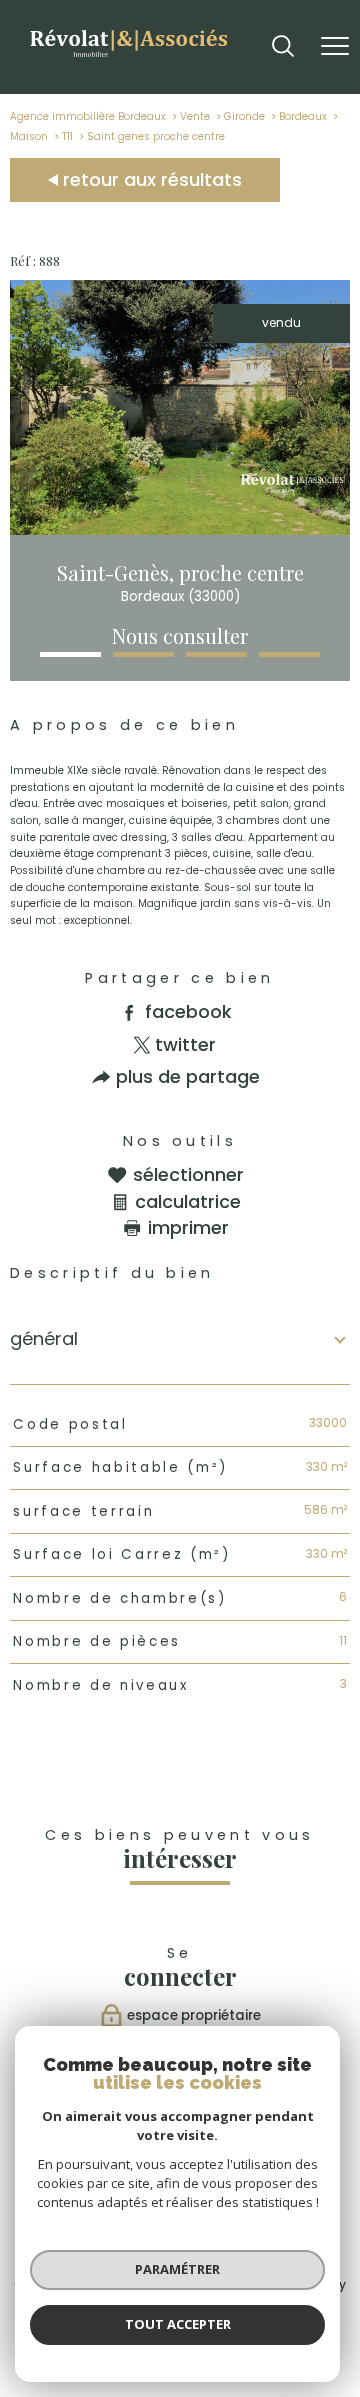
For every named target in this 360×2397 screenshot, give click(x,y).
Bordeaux (303, 116)
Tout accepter (178, 2324)
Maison (29, 136)
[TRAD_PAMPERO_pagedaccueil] (128, 59)
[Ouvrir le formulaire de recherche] (283, 47)
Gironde (244, 116)
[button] (70, 654)
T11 (67, 136)
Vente (195, 116)
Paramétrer (177, 2269)
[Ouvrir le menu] (335, 47)
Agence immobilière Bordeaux (88, 116)
